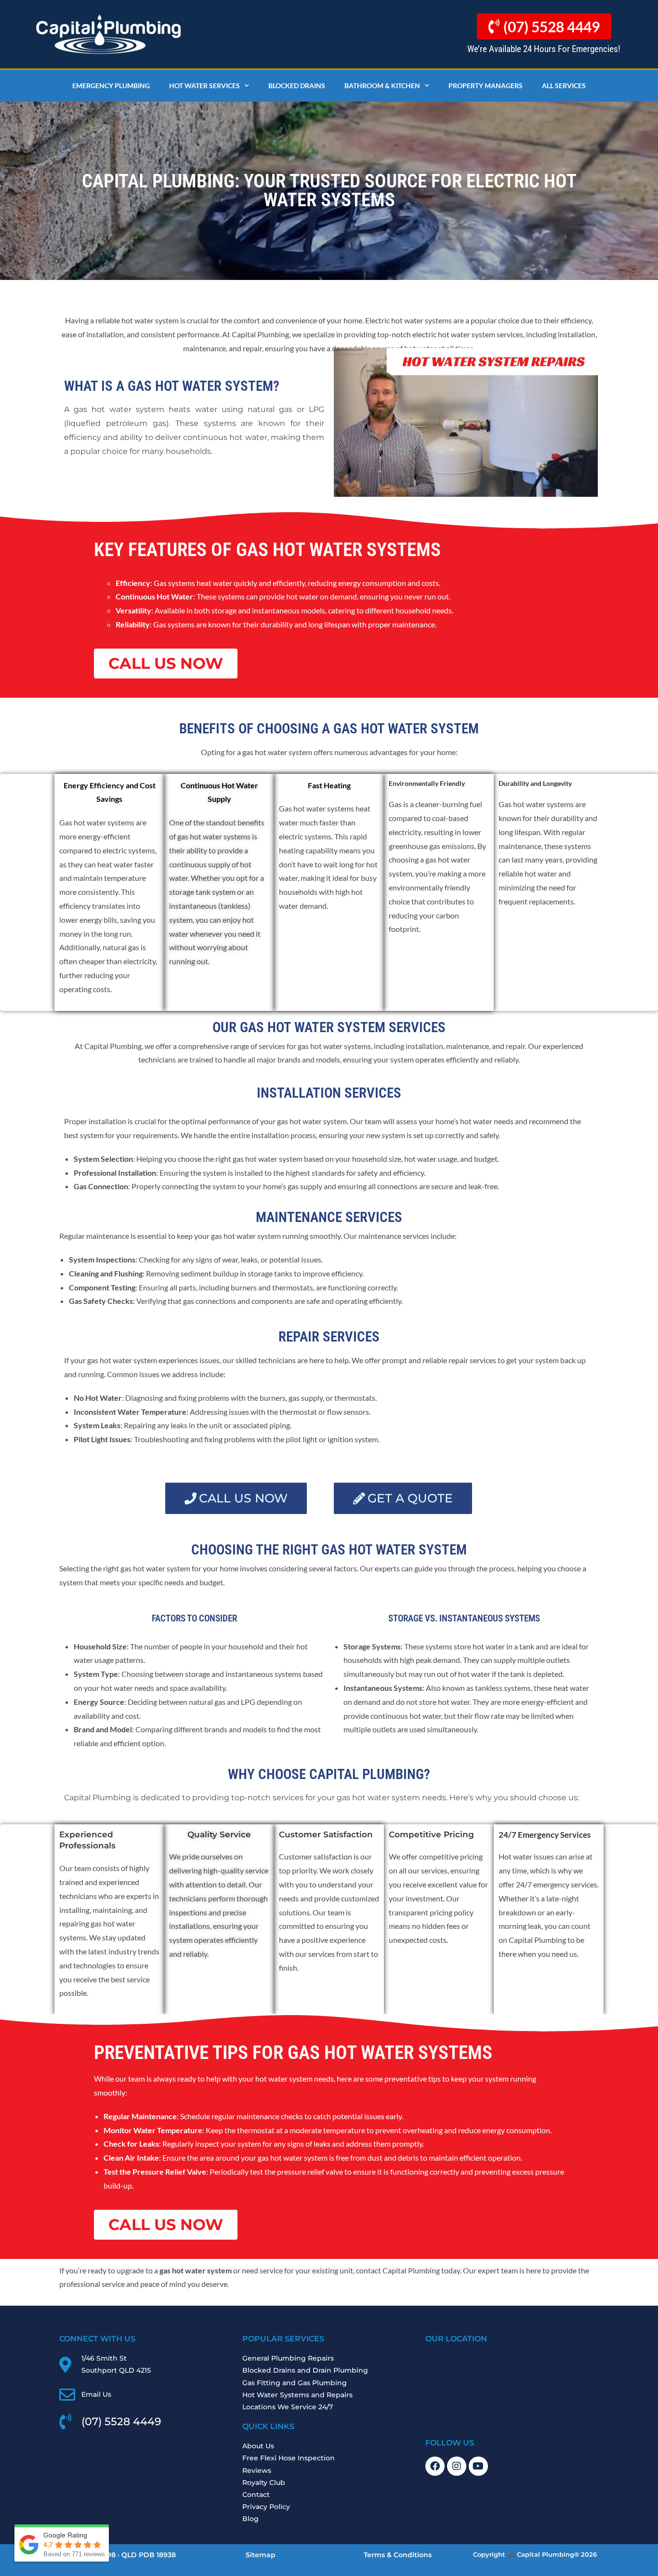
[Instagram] (457, 2466)
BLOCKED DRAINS (297, 86)
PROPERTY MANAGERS (486, 86)
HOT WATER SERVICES (204, 86)
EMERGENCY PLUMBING (111, 86)
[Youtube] (478, 2466)
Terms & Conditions (398, 2555)
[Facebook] (435, 2466)
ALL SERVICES (564, 86)
